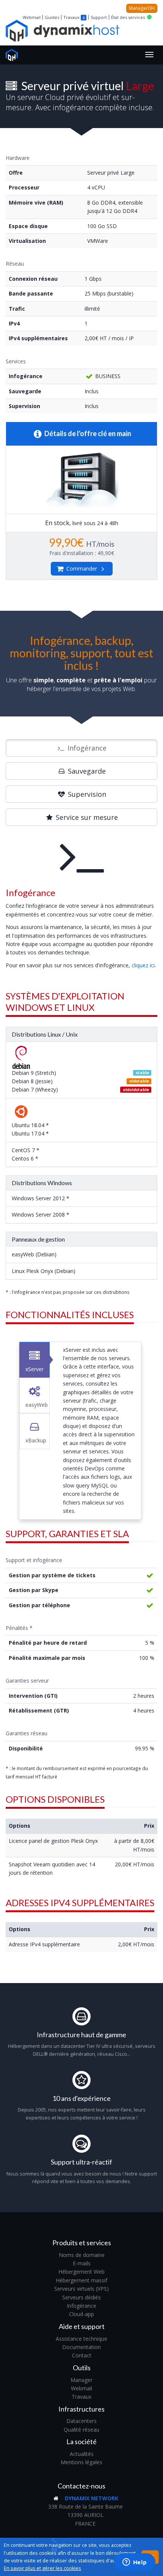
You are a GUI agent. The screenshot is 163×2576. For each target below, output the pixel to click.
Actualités (82, 2454)
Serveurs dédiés (81, 2297)
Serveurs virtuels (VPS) (81, 2289)
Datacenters (81, 2421)
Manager (81, 2380)
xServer (34, 1369)
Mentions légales (81, 2462)
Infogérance (81, 2306)
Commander (82, 569)
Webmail (32, 17)
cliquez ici (143, 965)
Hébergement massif (81, 2280)
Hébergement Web (81, 2272)
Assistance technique (81, 2339)
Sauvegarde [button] (86, 771)
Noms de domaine (82, 2255)
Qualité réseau (81, 2430)
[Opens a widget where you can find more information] (135, 2563)
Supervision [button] (86, 794)
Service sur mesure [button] (86, 817)
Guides (52, 17)
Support (99, 17)
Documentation (81, 2347)
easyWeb (37, 1405)
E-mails (82, 2263)
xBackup (36, 1440)
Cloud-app (81, 2314)
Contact (82, 2355)
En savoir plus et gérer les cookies (42, 2568)
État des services (128, 17)
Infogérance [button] (86, 748)
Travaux (71, 17)
